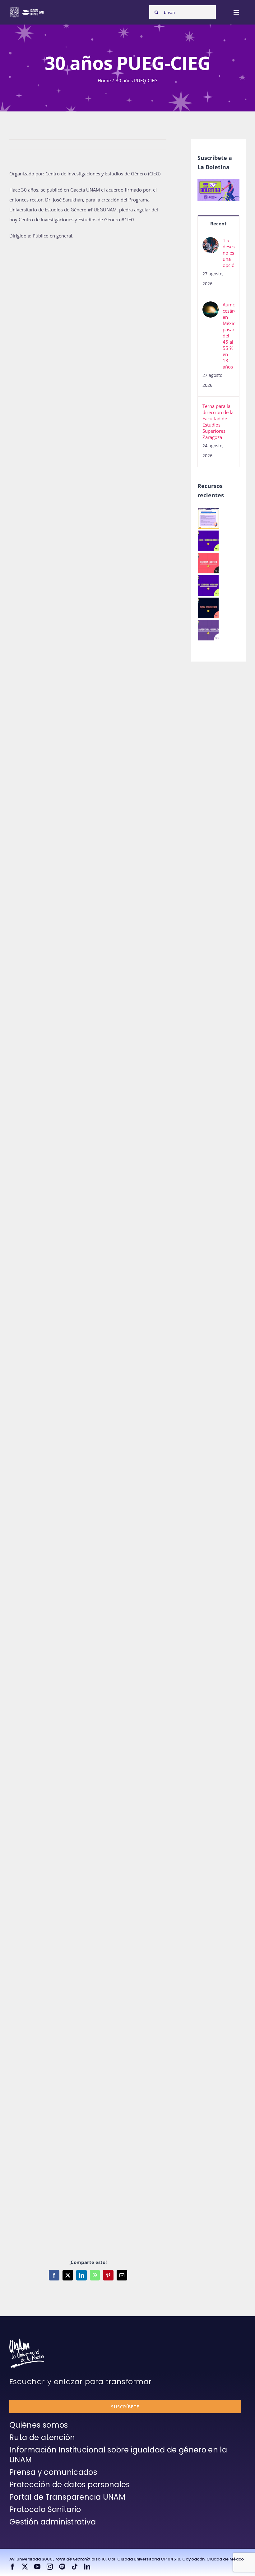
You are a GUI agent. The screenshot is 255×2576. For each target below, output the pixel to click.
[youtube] (37, 2567)
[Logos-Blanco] (27, 9)
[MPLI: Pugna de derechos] (208, 608)
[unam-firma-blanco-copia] (27, 2341)
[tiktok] (75, 2567)
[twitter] (25, 2567)
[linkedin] (87, 2567)
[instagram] (50, 2567)
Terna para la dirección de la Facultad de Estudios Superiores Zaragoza (218, 422)
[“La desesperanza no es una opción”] (211, 242)
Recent (218, 224)
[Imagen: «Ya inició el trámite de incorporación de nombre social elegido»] (208, 518)
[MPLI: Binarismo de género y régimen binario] (208, 585)
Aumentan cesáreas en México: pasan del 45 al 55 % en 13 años (229, 336)
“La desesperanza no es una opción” (229, 253)
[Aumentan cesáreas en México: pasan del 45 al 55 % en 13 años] (211, 306)
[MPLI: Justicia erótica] (208, 563)
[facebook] (12, 2567)
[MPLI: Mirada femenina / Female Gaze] (208, 630)
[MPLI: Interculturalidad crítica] (208, 541)
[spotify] (62, 2567)
